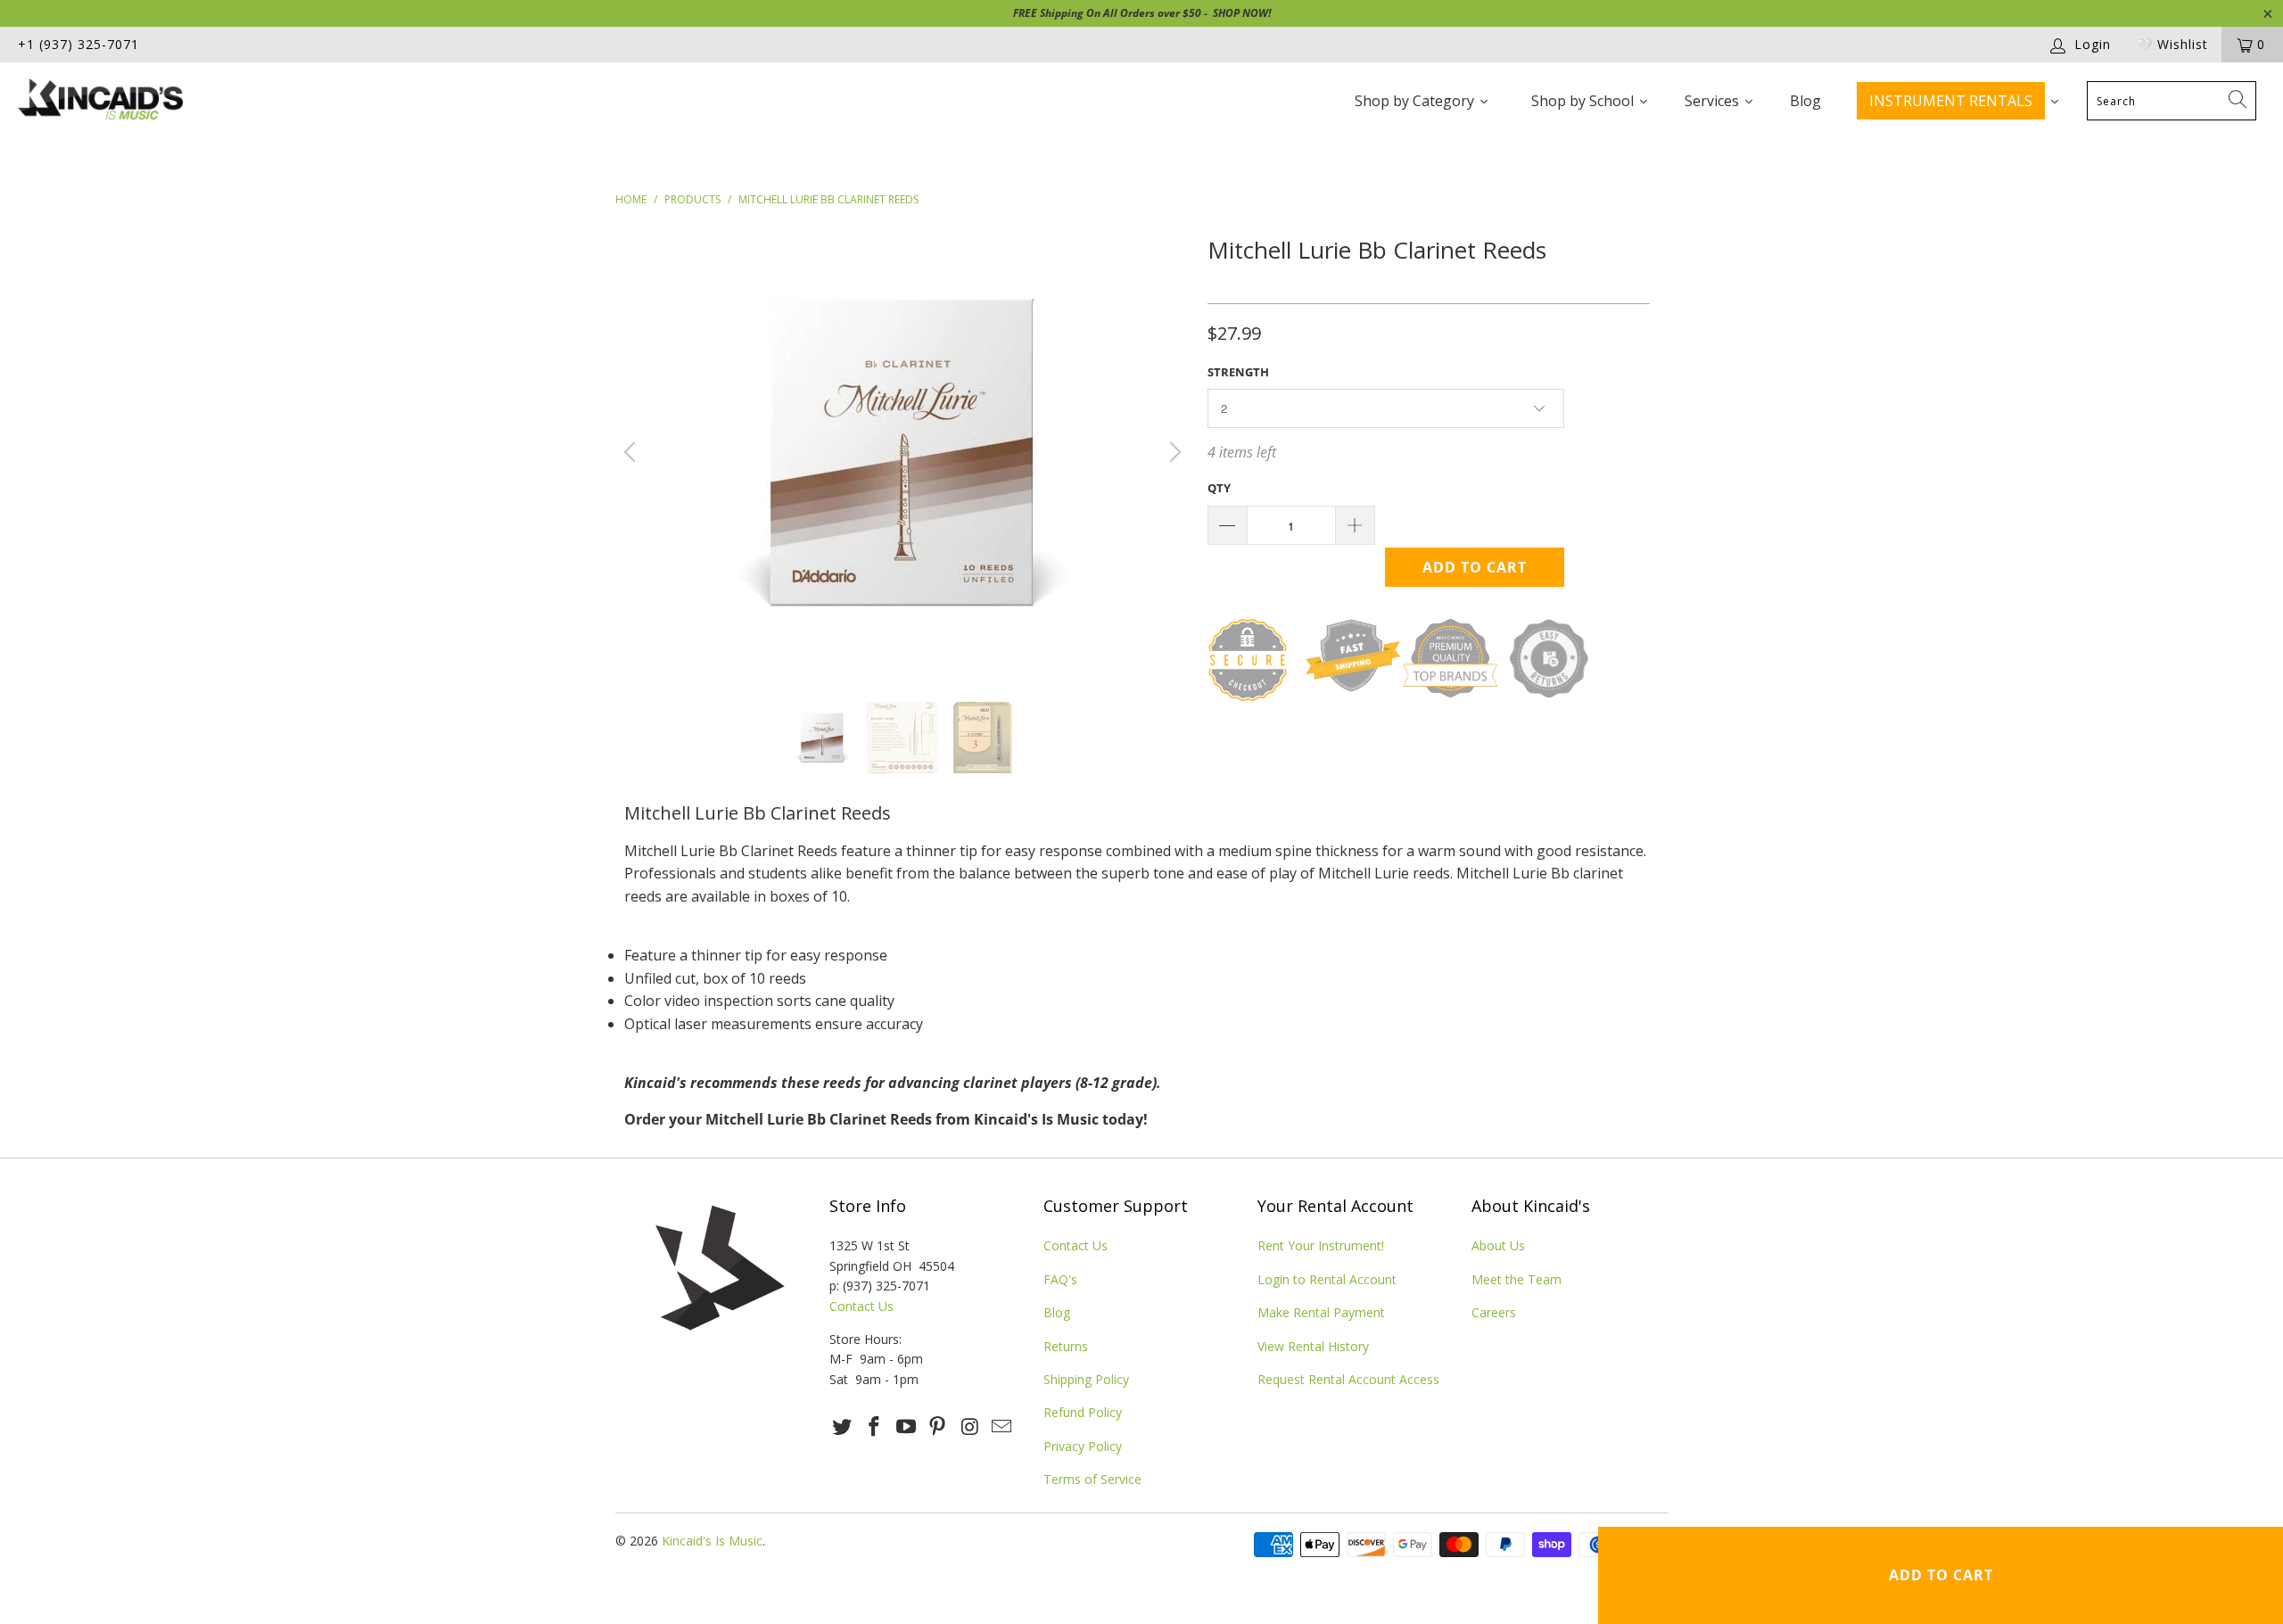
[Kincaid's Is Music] (192, 101)
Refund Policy (1083, 1412)
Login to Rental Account (1327, 1279)
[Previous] (632, 452)
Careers (1494, 1312)
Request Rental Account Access (1348, 1379)
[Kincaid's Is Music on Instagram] (970, 1427)
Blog (1057, 1312)
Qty (1219, 488)
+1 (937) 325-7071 (78, 44)
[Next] (1173, 452)
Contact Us (861, 1306)
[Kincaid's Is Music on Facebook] (875, 1427)
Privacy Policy (1083, 1446)
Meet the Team (1517, 1279)
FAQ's (1060, 1279)
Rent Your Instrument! (1321, 1245)
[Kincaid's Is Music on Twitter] (843, 1427)
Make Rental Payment (1321, 1312)
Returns (1066, 1346)
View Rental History (1313, 1346)
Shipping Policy (1086, 1379)
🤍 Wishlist (2172, 44)
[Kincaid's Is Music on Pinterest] (938, 1427)
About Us (1498, 1245)
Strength (1238, 372)
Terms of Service (1092, 1479)
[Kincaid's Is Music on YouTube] (906, 1427)
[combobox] (2172, 101)
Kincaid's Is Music (712, 1541)
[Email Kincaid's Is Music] (1001, 1427)
